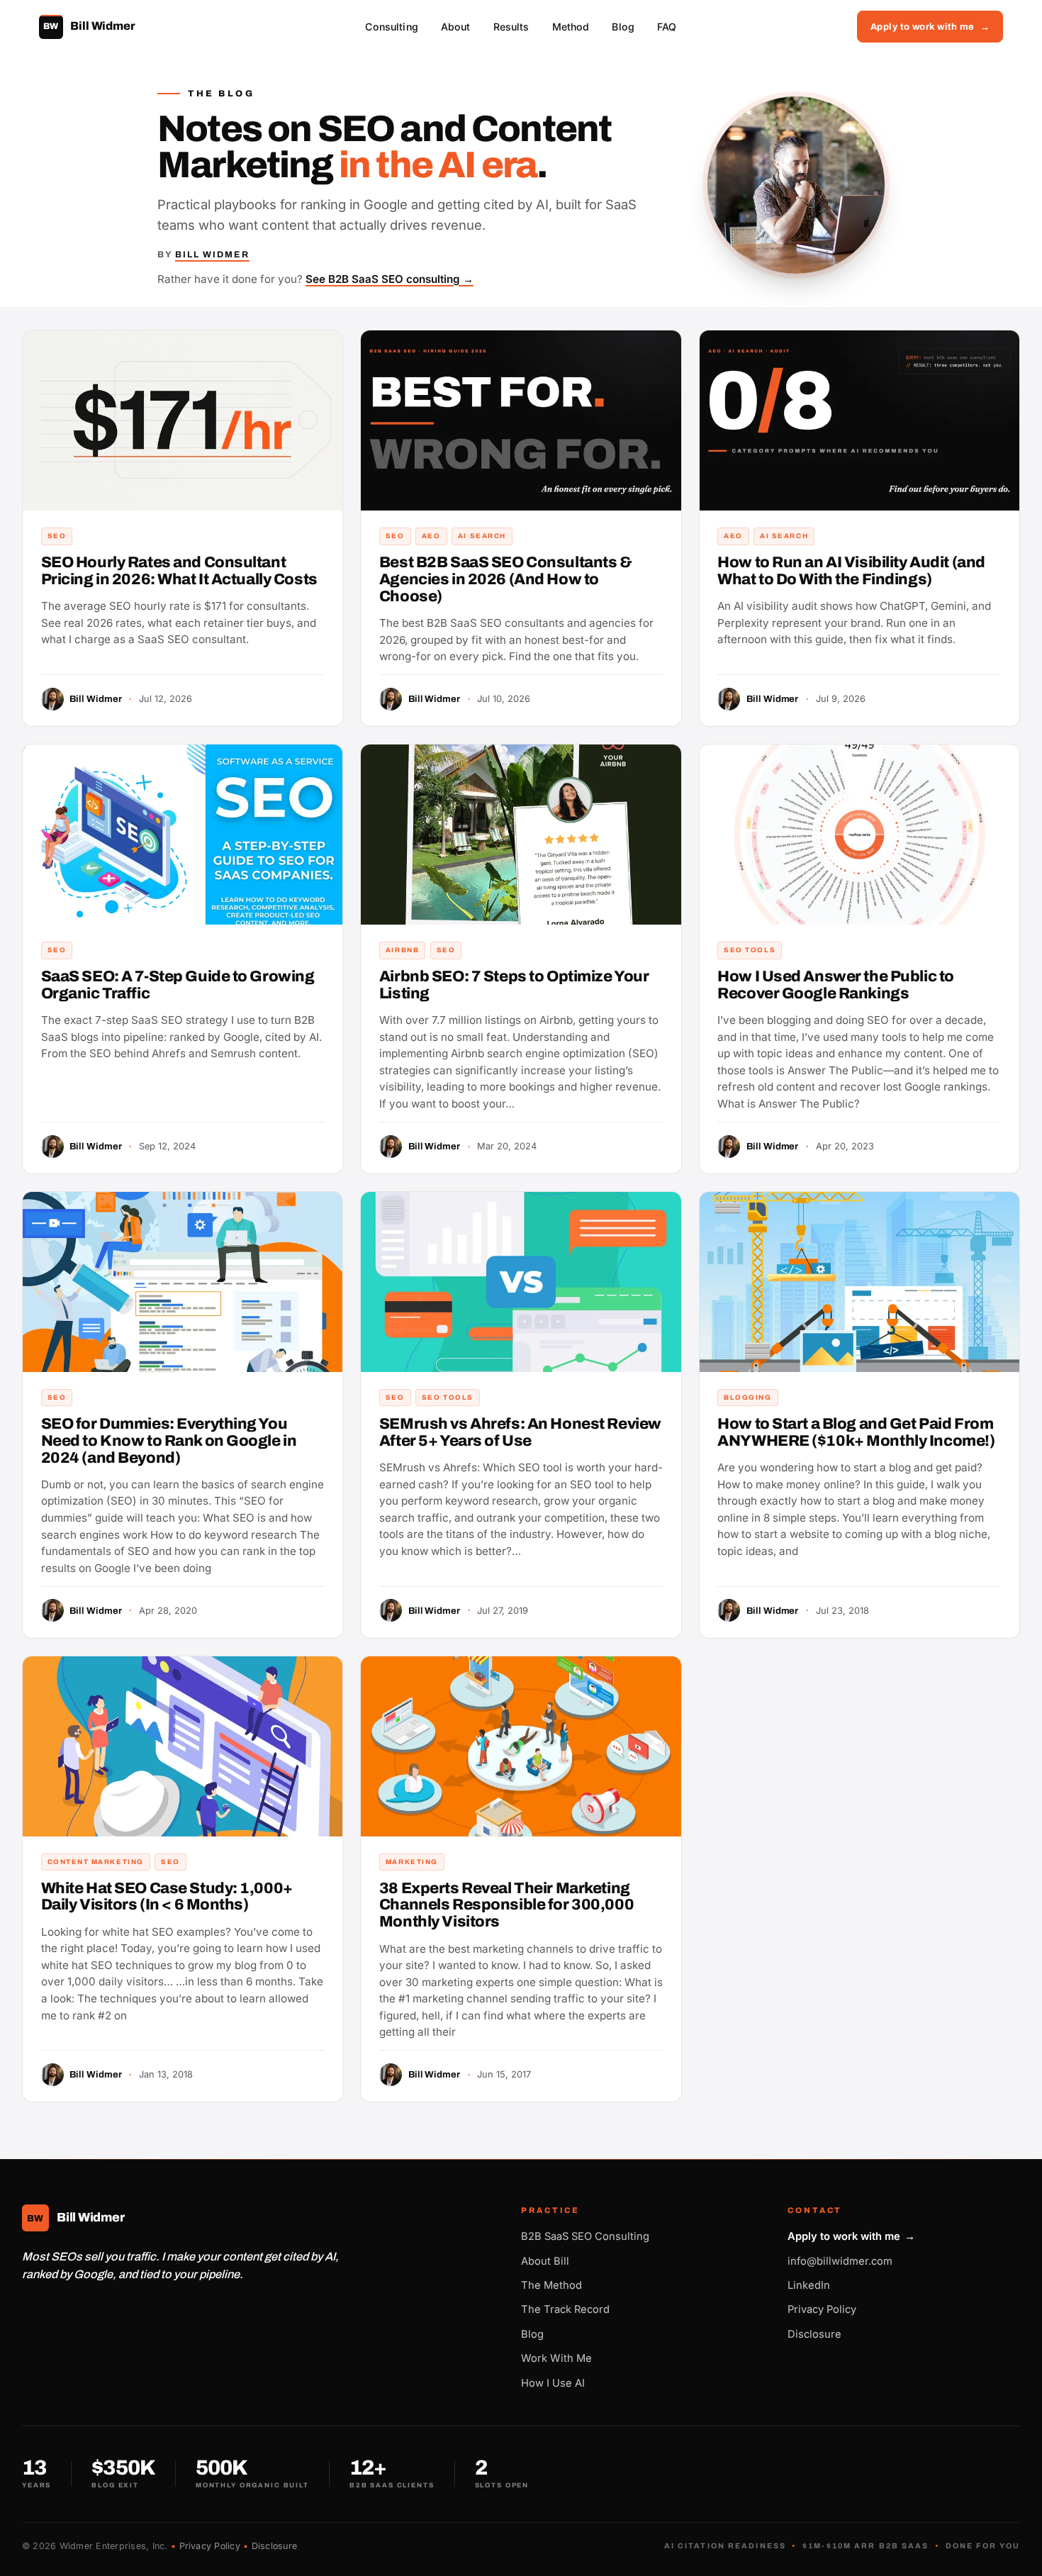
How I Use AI (553, 2383)
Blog (623, 27)
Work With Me (556, 2358)
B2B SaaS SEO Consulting (585, 2236)
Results (511, 27)
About (456, 27)
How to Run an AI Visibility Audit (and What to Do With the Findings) (851, 571)
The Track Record (565, 2309)
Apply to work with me (930, 27)
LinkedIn (809, 2285)
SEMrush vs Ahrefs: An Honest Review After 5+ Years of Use (520, 1432)
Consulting (391, 27)
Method (571, 27)
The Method (551, 2285)
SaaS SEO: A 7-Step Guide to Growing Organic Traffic (178, 985)
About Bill (545, 2261)
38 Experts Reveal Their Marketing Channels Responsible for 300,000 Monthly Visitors (506, 1905)
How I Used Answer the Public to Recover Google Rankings (836, 985)
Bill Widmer (212, 255)
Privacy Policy (822, 2309)
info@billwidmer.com (840, 2261)
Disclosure (814, 2334)
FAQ (667, 27)
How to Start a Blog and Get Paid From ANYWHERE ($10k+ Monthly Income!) (856, 1432)
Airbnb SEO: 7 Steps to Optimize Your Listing (514, 985)
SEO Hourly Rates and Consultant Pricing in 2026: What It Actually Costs (179, 571)
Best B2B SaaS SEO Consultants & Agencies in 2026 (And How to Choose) (506, 579)
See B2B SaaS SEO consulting (390, 279)
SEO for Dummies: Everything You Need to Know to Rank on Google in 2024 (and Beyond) (169, 1441)
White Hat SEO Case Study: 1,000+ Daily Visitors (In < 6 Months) (167, 1897)
